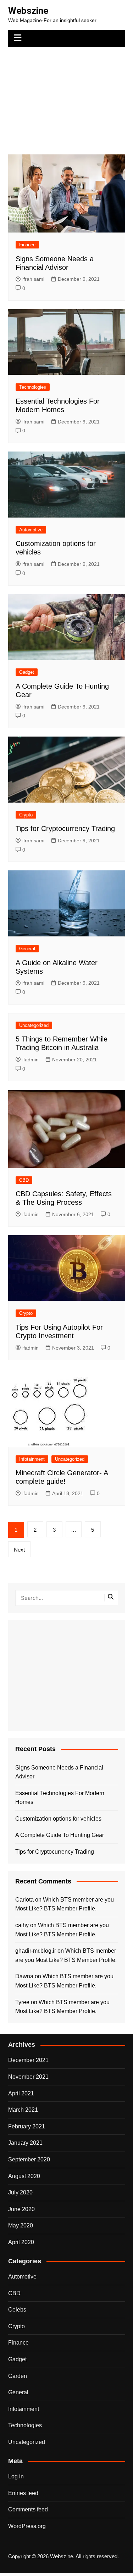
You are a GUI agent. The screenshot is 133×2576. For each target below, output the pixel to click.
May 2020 (21, 2225)
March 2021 (23, 2110)
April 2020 (21, 2242)
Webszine (28, 11)
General (27, 949)
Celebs (17, 2310)
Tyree (22, 2002)
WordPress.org (27, 2526)
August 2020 (24, 2176)
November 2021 (28, 2077)
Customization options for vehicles (58, 1819)
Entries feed (23, 2493)
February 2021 (27, 2126)
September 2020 (29, 2159)
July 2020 (20, 2192)
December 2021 (28, 2060)
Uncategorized (34, 1025)
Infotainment (32, 1459)
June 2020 (21, 2209)
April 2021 (21, 2093)
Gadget (27, 672)
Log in (16, 2476)
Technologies (33, 387)
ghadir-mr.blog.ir (36, 1951)
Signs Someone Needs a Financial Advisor (59, 1772)
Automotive (31, 530)
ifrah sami (33, 279)
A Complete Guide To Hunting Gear (60, 1835)
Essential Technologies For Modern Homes (60, 1798)
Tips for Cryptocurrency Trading (65, 828)
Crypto (26, 815)
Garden (18, 2376)
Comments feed (28, 2509)
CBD (24, 1180)
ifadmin (31, 1060)
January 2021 (25, 2143)
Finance (27, 245)
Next (19, 1550)
